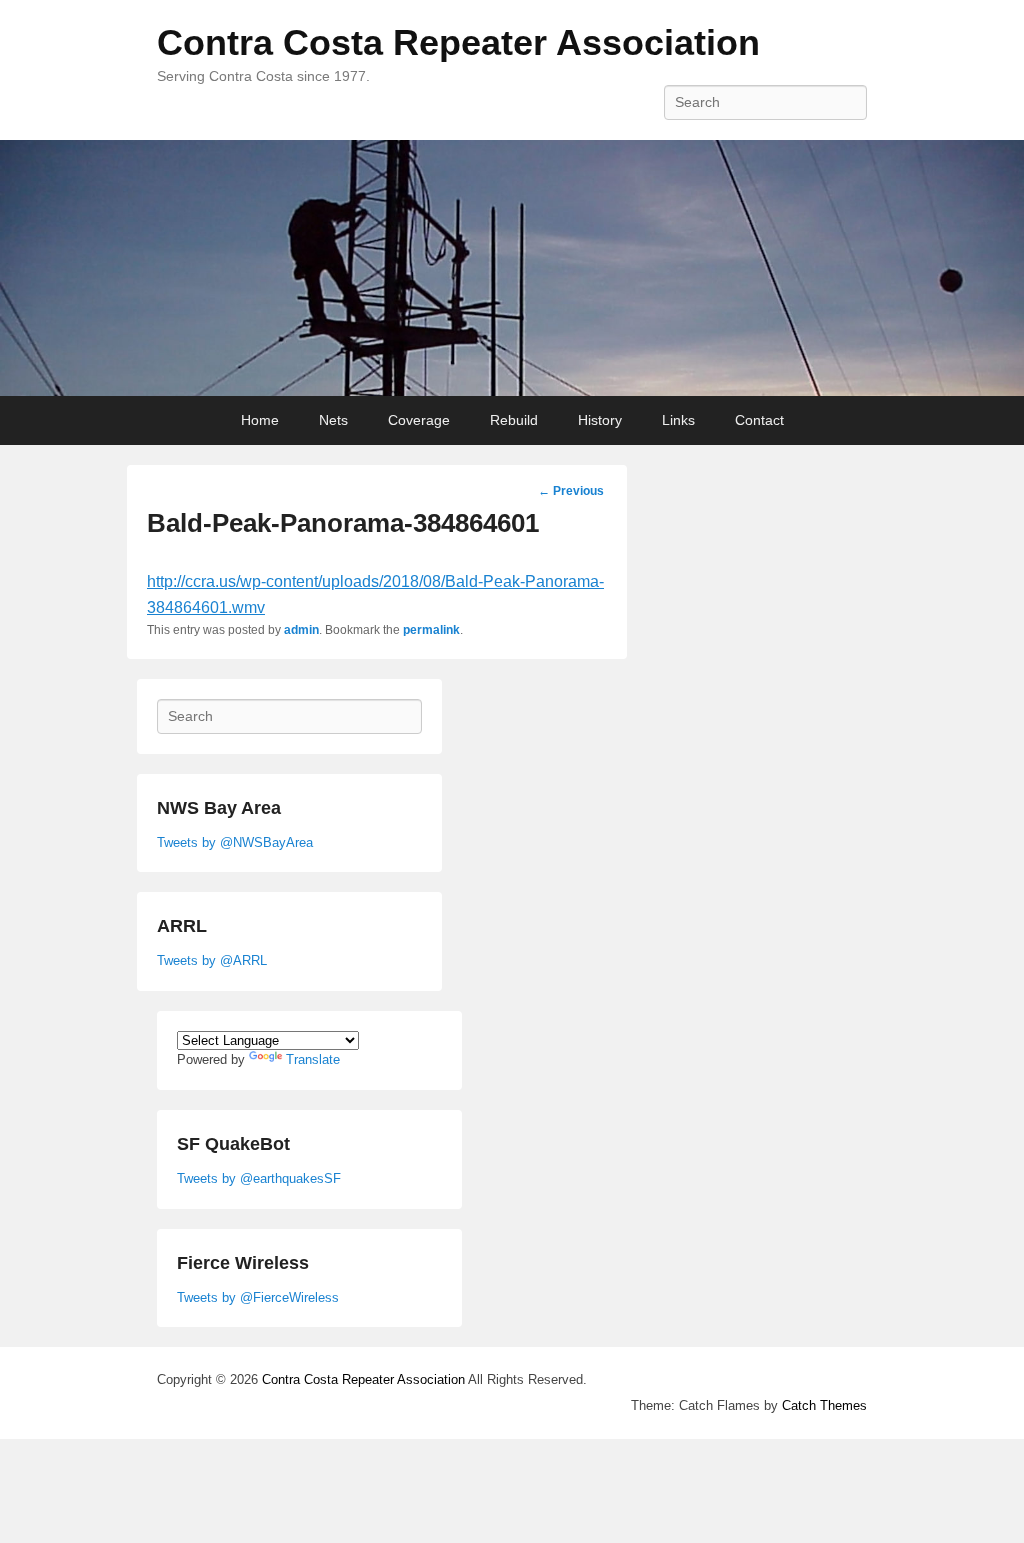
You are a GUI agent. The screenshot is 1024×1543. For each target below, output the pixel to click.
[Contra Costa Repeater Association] (512, 268)
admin (301, 630)
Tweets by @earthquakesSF (259, 1178)
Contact (759, 420)
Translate (313, 1059)
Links (678, 420)
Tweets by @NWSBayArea (235, 842)
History (600, 420)
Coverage (419, 420)
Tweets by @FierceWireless (258, 1297)
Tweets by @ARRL (212, 960)
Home (260, 420)
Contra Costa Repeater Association (458, 42)
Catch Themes (824, 1405)
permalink (431, 630)
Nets (333, 420)
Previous (571, 491)
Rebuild (514, 420)
